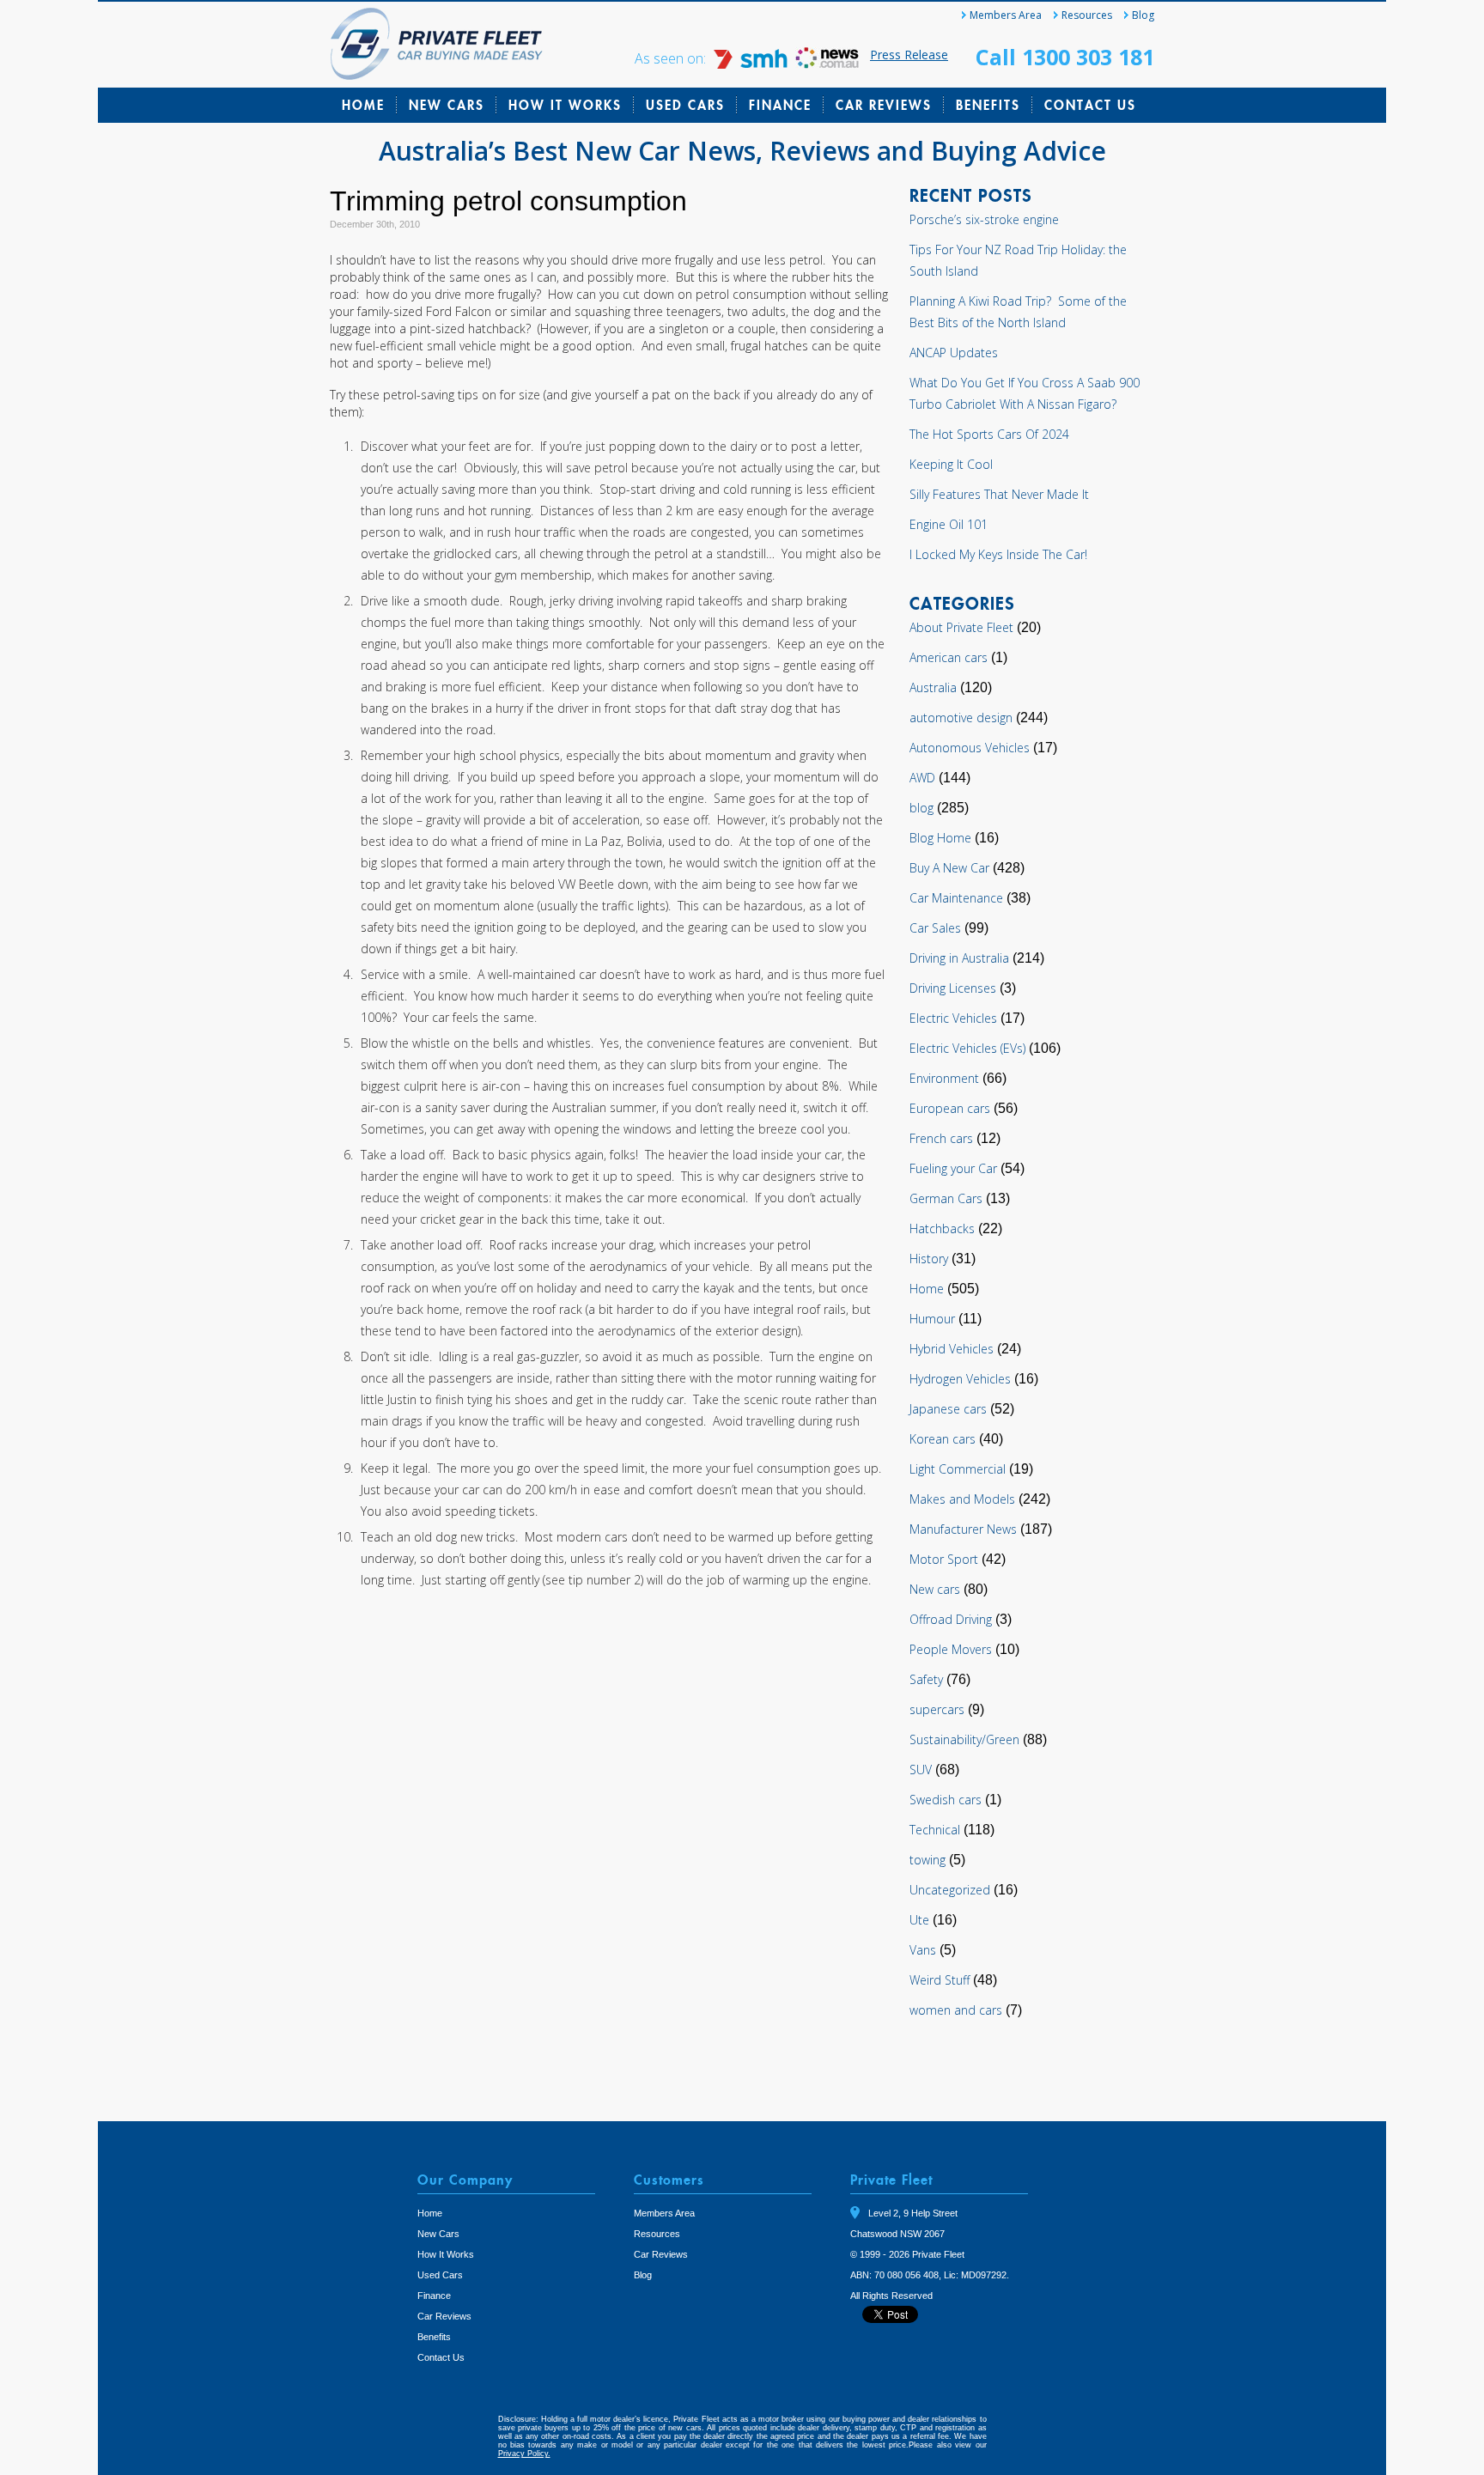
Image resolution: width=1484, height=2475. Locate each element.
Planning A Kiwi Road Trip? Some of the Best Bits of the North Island (1018, 312)
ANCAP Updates (954, 353)
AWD (922, 778)
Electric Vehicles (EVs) (967, 1048)
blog (921, 808)
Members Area (1006, 15)
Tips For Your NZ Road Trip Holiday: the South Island (1018, 260)
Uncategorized (950, 1890)
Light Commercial (958, 1469)
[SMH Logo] (752, 64)
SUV (921, 1770)
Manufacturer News (963, 1529)
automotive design (961, 718)
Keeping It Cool (951, 464)
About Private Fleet (961, 627)
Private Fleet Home (437, 44)
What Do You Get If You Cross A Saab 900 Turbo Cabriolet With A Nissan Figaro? (1025, 393)
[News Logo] (827, 64)
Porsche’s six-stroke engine (984, 219)
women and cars (956, 2010)
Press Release (909, 55)
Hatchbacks (942, 1228)
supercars (937, 1709)
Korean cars (943, 1439)
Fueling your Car (953, 1168)
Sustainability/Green (964, 1739)
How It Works (565, 105)
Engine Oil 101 (949, 524)
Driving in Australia (959, 958)
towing (927, 1860)
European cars (950, 1108)
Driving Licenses (953, 988)
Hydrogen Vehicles (960, 1379)
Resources (1087, 15)
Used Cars (685, 105)
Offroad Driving (951, 1619)
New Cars (447, 105)
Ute (919, 1920)
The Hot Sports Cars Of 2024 (989, 434)
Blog (1143, 15)
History (929, 1259)
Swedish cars (946, 1800)
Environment (944, 1078)
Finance (780, 105)
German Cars (946, 1198)
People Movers (951, 1649)
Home (363, 105)
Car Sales (935, 928)
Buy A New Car (949, 868)
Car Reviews (884, 105)
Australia (933, 687)
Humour (932, 1319)
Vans (923, 1950)
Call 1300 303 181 (1065, 57)
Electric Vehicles (953, 1018)
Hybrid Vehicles (952, 1349)
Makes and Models (962, 1499)
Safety (926, 1679)
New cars (935, 1589)
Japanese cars (948, 1409)
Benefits (988, 105)
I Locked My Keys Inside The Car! (998, 554)
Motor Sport (944, 1559)
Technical (935, 1830)
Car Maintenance (956, 898)
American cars (949, 657)
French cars (941, 1138)
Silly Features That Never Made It (999, 494)
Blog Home (940, 838)
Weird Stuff (940, 1980)
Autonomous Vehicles (970, 748)
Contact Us (1090, 105)
